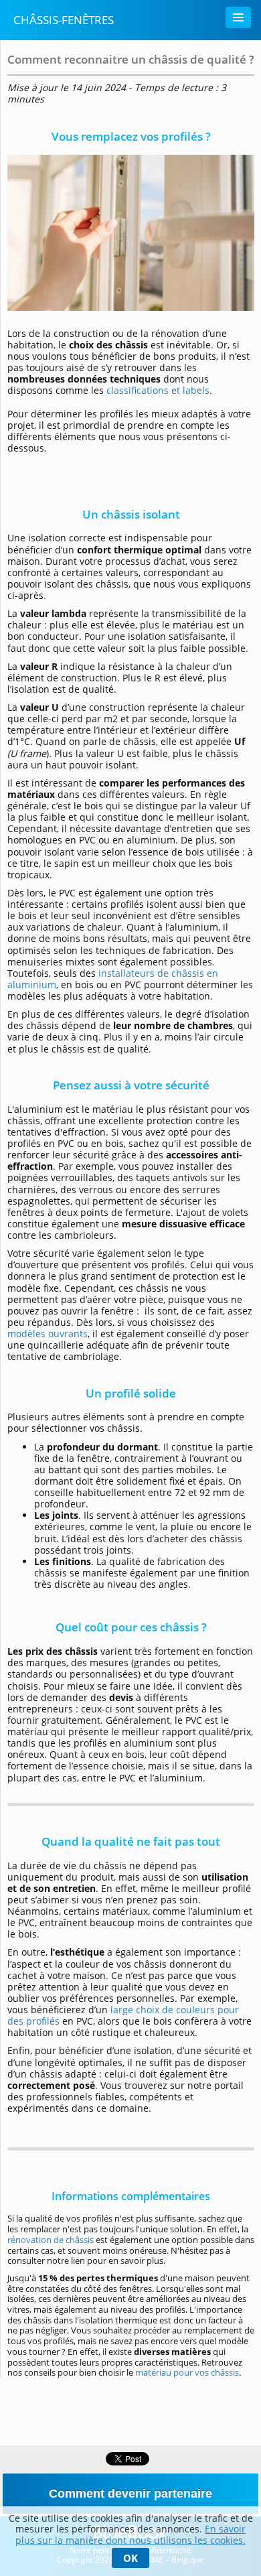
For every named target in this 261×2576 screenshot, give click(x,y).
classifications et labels (158, 390)
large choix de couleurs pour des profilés (123, 2015)
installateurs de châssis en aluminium (113, 979)
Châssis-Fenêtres (64, 20)
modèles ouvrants (48, 1334)
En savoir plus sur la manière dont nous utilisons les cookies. (130, 2534)
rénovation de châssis (51, 2240)
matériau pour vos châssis (187, 2372)
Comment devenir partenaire (130, 2494)
